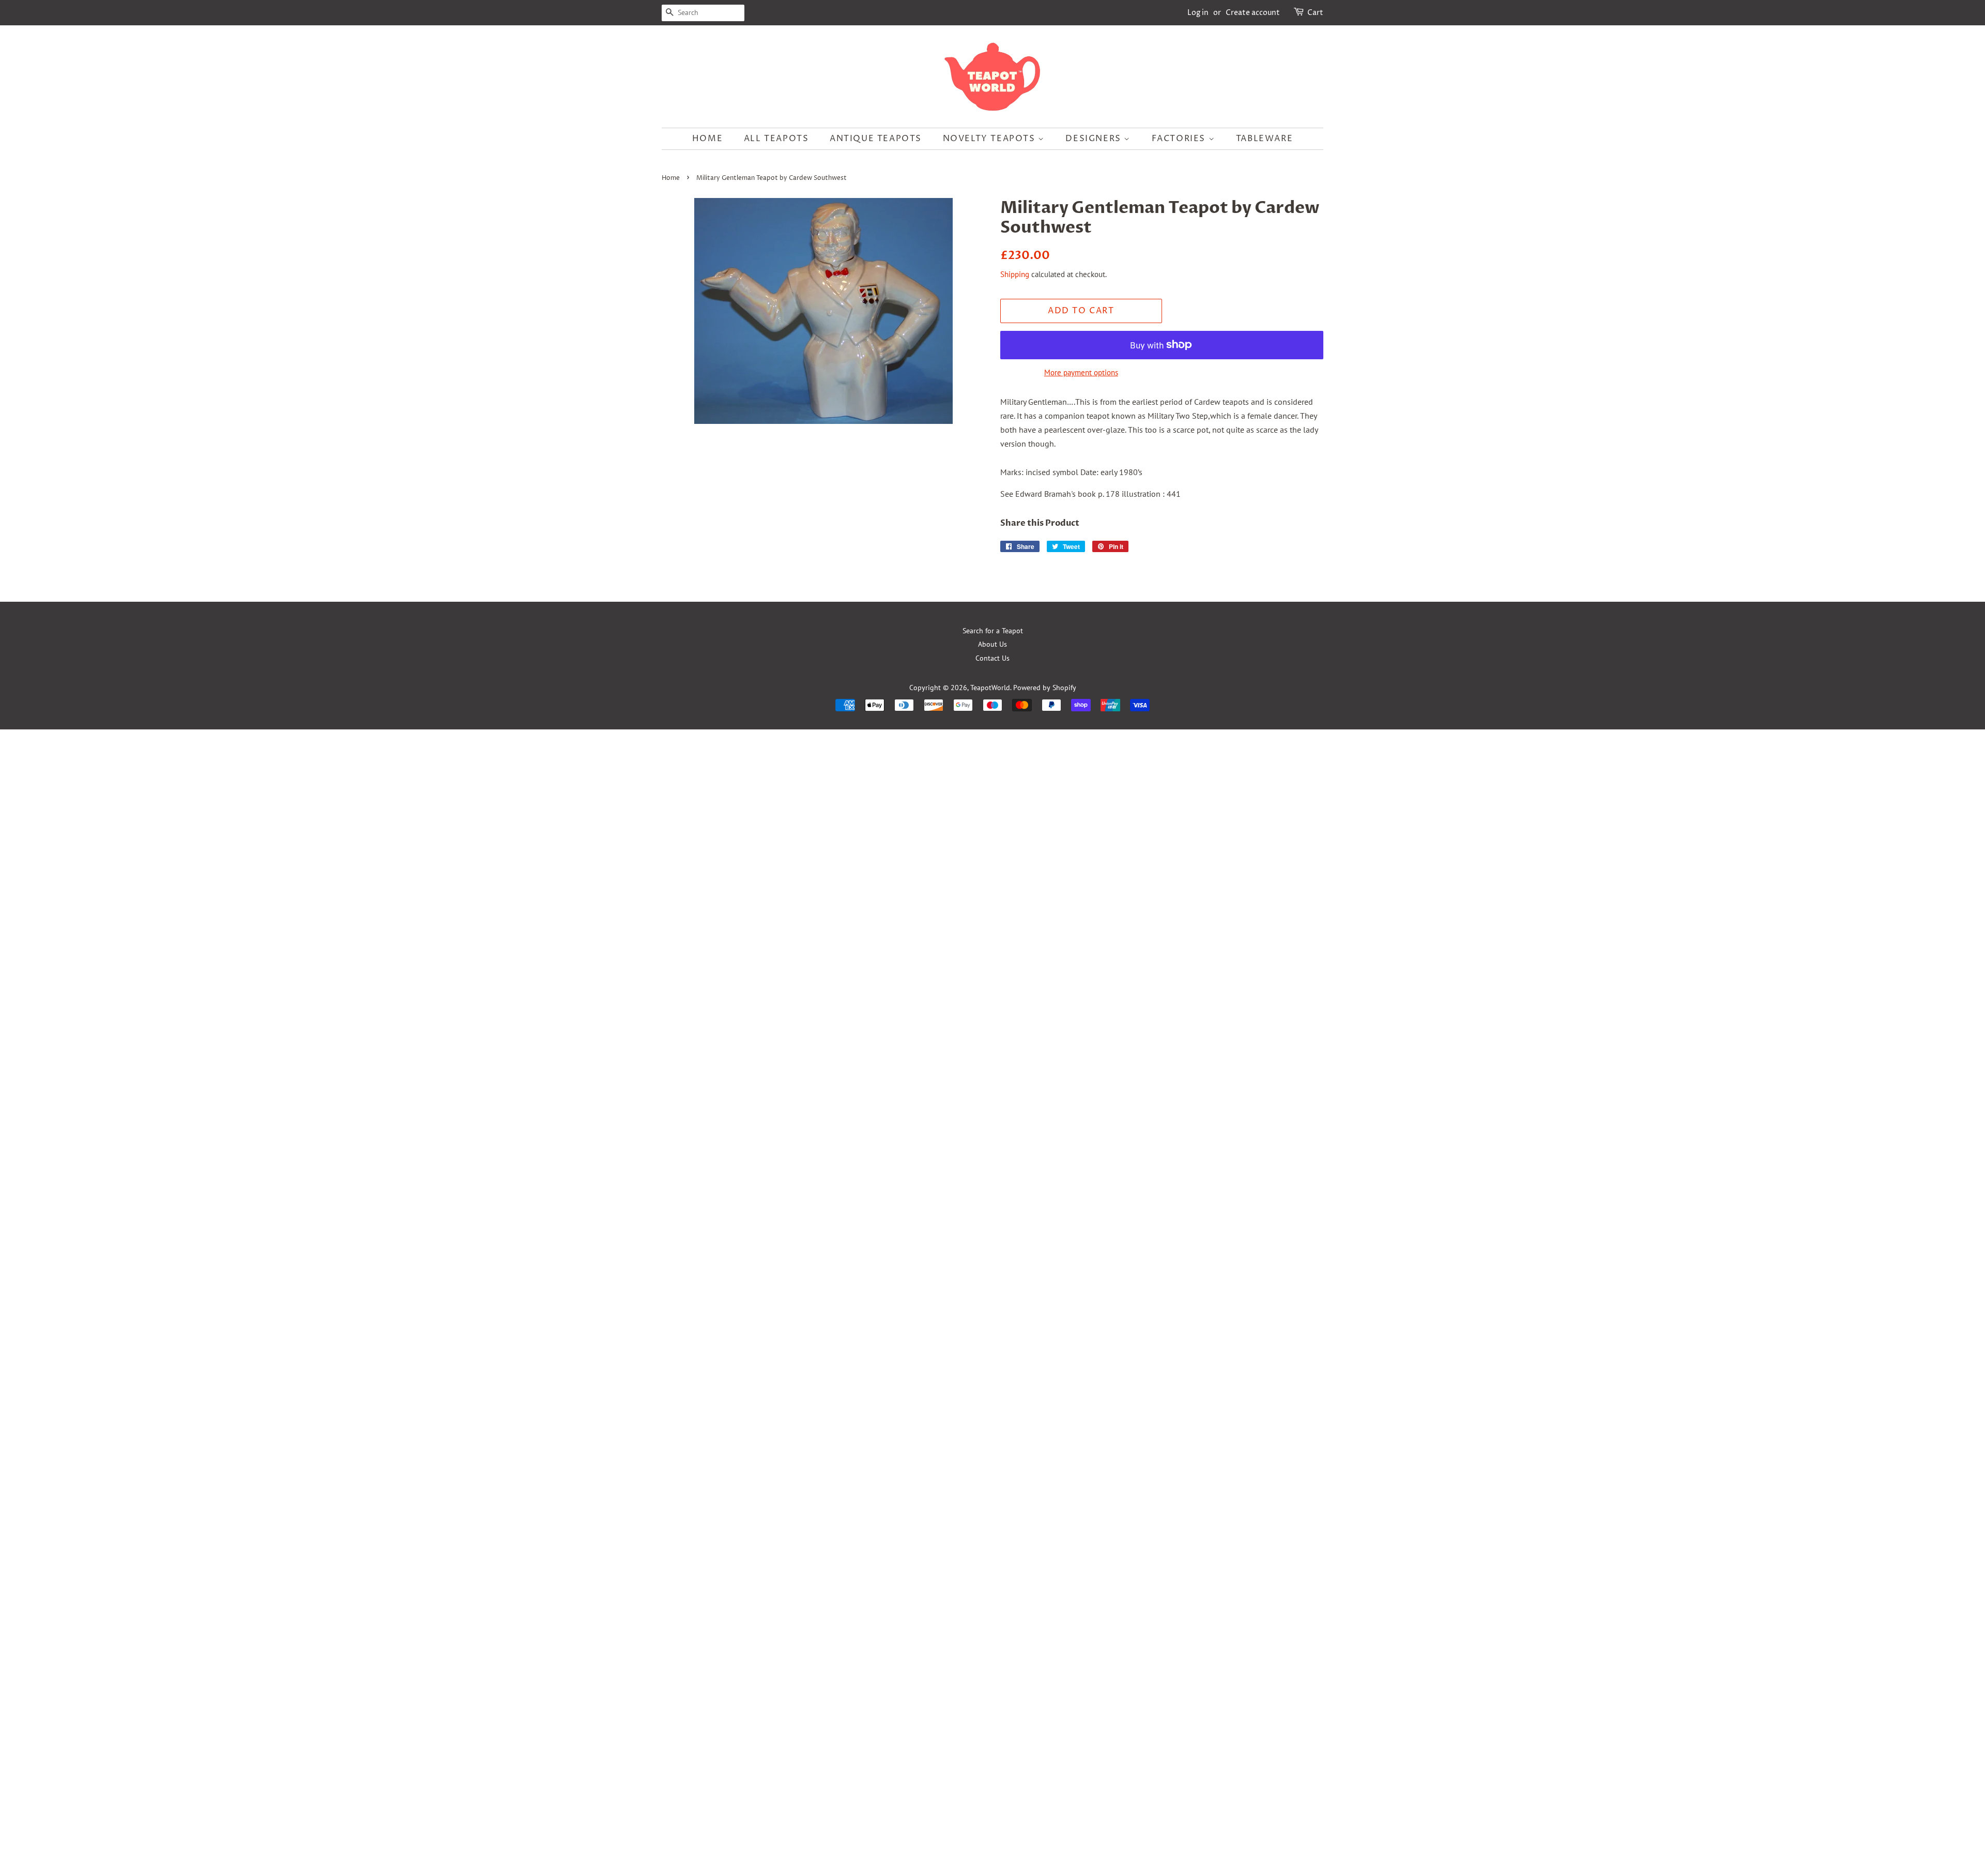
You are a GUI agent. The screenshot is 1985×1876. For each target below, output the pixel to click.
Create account (1253, 13)
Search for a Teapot (993, 631)
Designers (1095, 139)
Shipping (1015, 274)
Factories (1180, 139)
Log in (1198, 13)
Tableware (1264, 139)
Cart (1315, 13)
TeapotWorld (990, 688)
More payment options (1081, 372)
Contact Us (993, 658)
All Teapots (776, 139)
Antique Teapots (876, 139)
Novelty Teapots (991, 139)
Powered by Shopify (1045, 688)
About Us (993, 644)
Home (707, 139)
